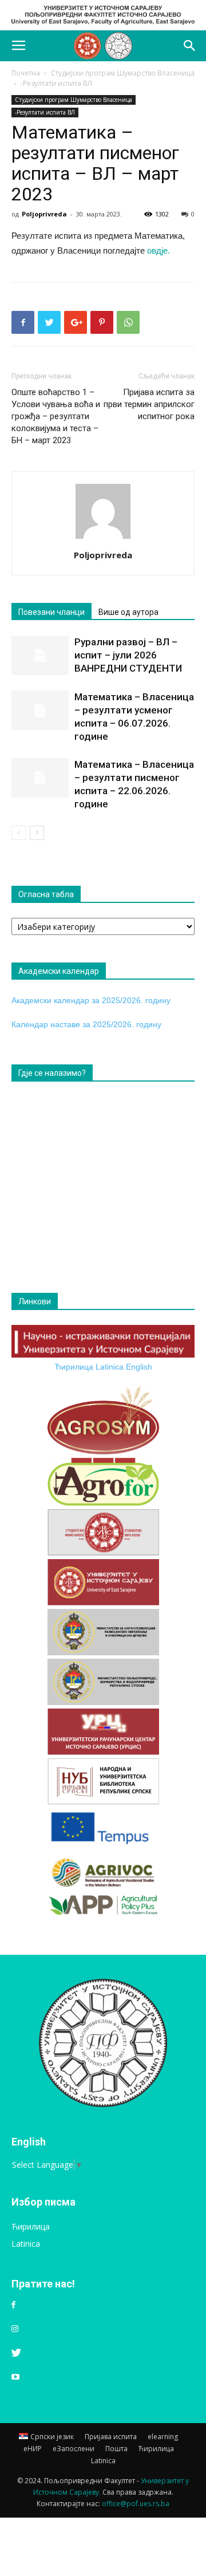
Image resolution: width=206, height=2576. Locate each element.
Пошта (116, 2449)
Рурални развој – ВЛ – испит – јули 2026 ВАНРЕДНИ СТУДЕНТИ (128, 655)
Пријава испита (111, 2437)
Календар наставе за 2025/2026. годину (86, 1024)
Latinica (110, 1367)
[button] (190, 46)
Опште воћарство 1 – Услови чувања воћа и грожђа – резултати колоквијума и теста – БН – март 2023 (56, 416)
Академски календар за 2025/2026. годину (91, 1000)
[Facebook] (13, 2305)
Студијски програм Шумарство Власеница (123, 73)
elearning (163, 2437)
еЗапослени (74, 2449)
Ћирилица (74, 1367)
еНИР (33, 2449)
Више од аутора (128, 612)
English (139, 1367)
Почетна (26, 73)
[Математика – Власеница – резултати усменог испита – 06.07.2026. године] (40, 710)
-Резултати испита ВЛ (56, 83)
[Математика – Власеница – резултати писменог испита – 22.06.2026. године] (40, 778)
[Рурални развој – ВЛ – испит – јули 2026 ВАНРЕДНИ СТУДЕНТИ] (40, 655)
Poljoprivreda (44, 214)
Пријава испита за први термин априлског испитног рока (149, 404)
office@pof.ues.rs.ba (136, 2504)
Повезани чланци (51, 612)
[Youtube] (15, 2377)
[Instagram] (15, 2329)
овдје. (159, 251)
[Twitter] (16, 2353)
